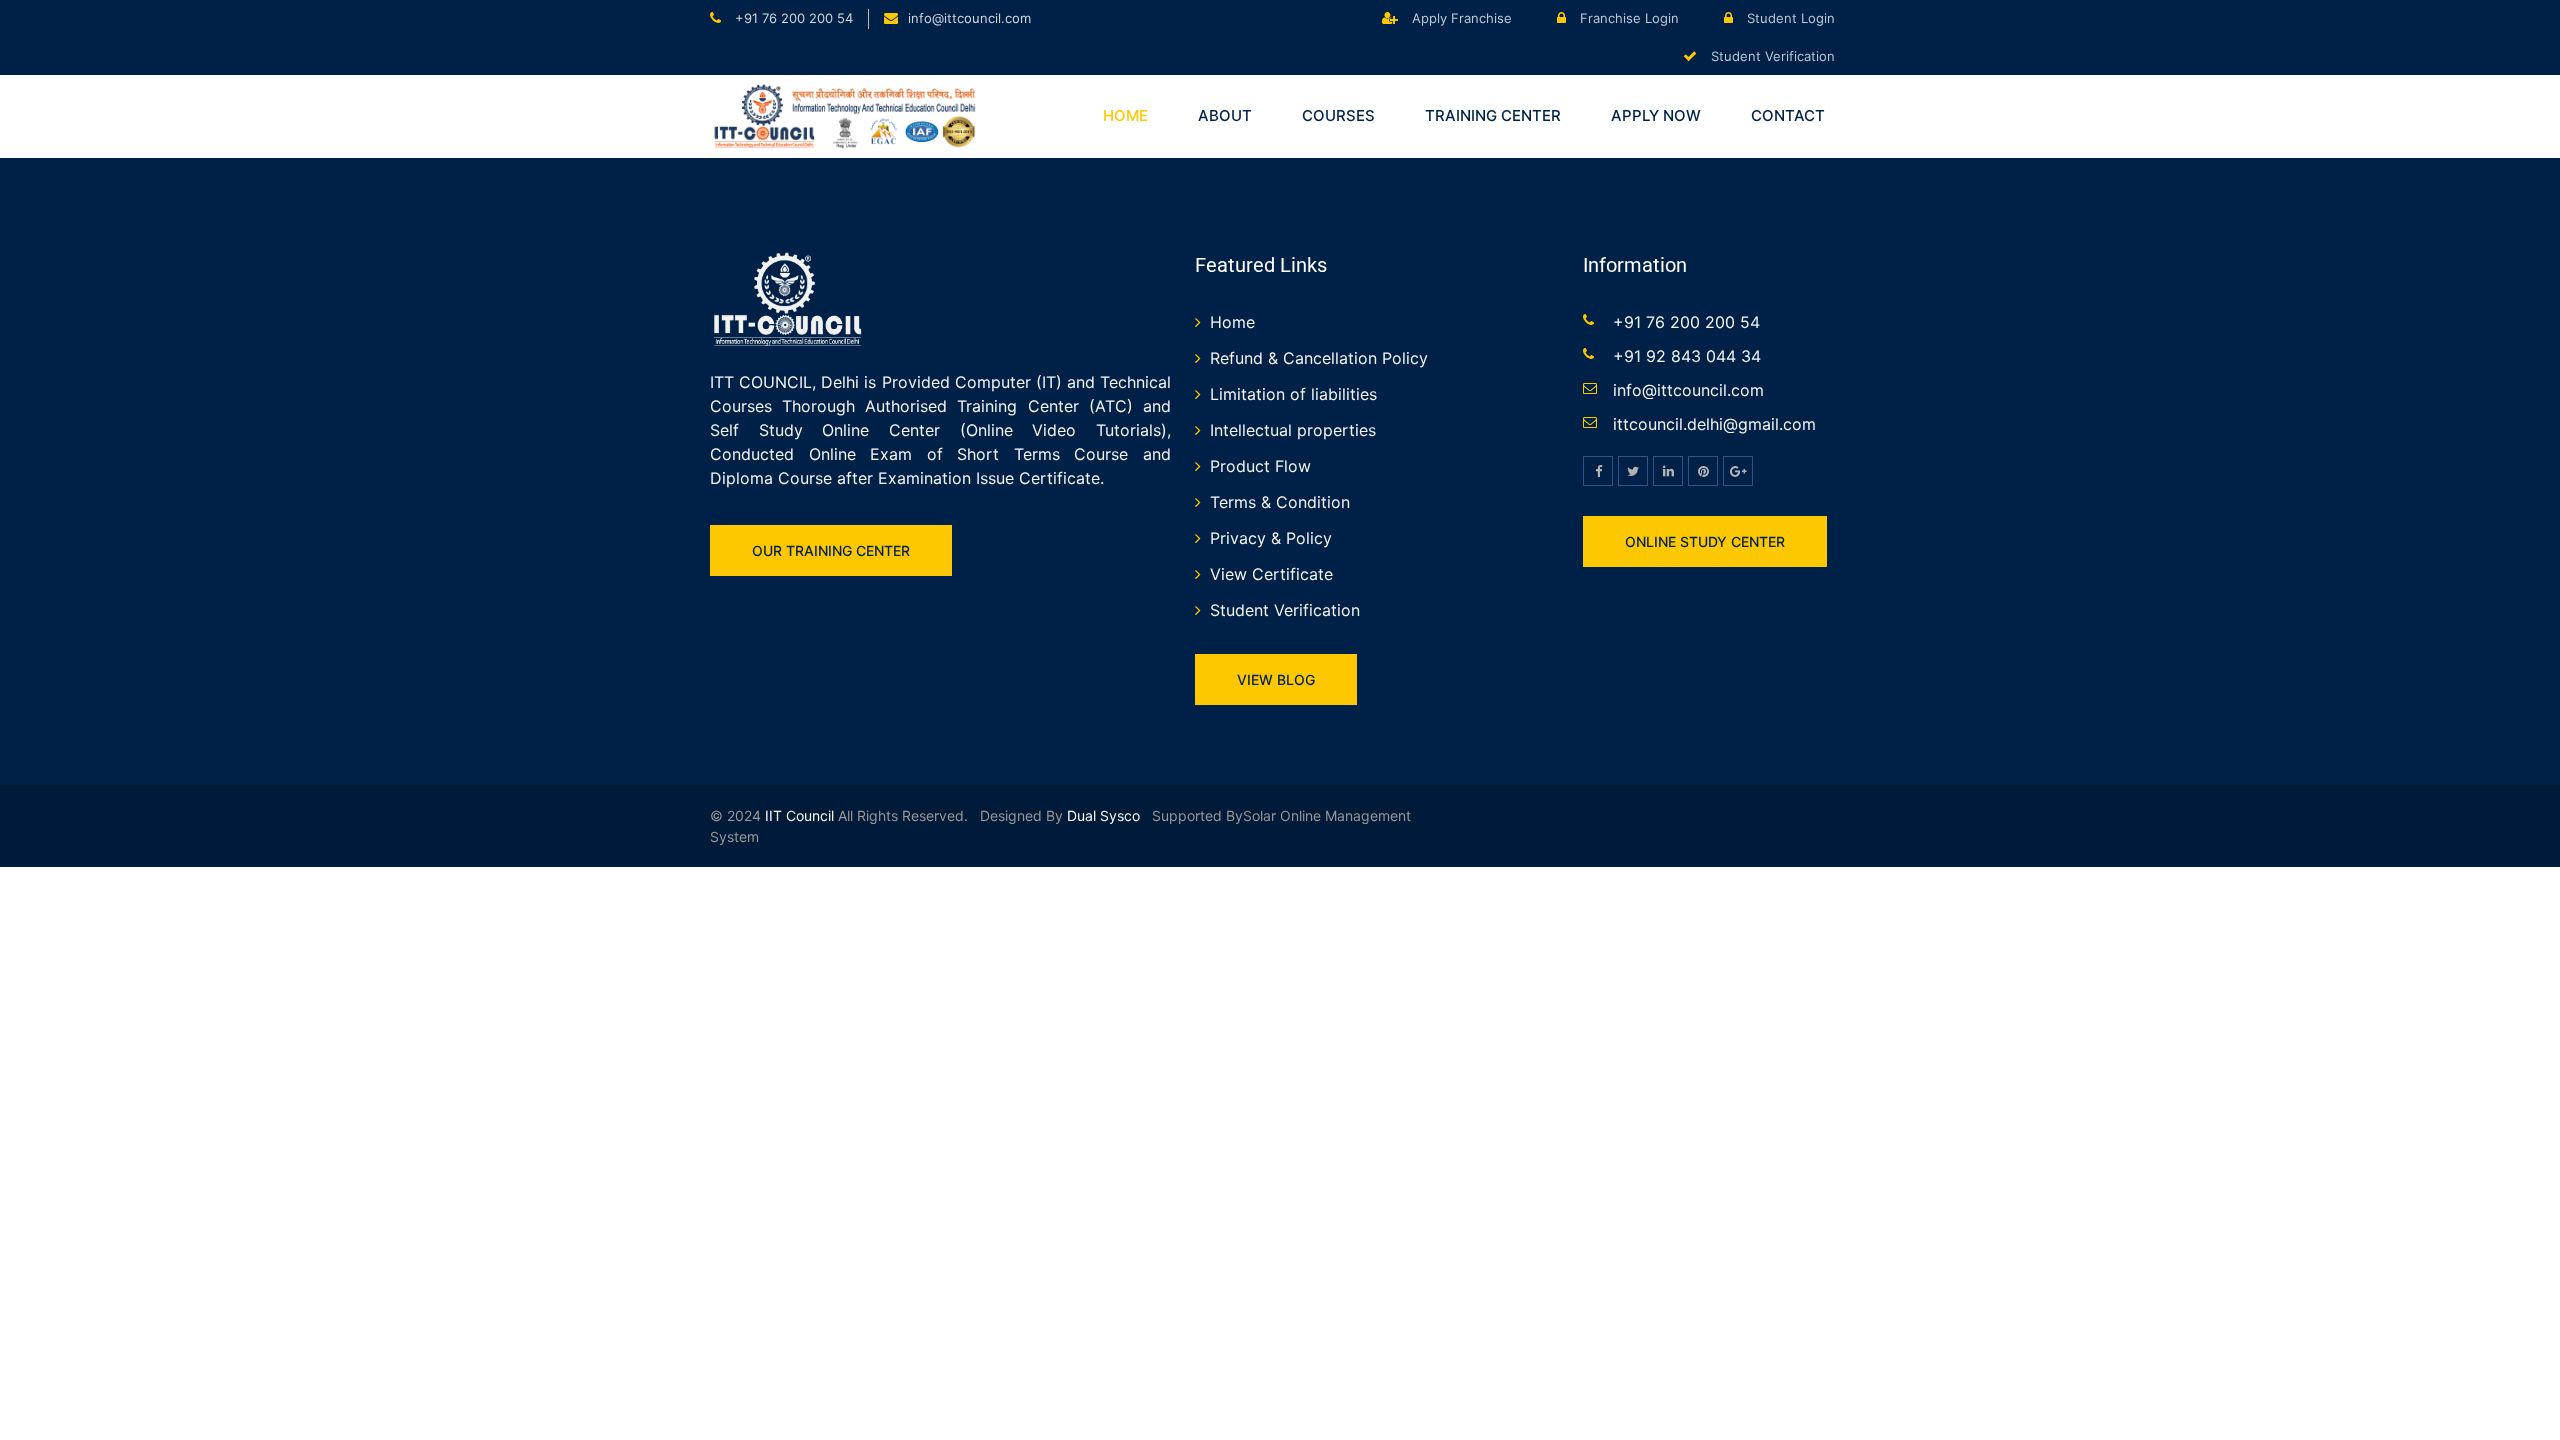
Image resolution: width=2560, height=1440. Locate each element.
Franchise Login (1627, 18)
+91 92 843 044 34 (1687, 356)
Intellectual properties (1293, 430)
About (1225, 115)
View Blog (1276, 679)
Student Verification (1771, 56)
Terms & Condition (1280, 502)
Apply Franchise (1460, 18)
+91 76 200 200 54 (792, 18)
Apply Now (1656, 115)
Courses (1338, 115)
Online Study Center (1705, 541)
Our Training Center (831, 550)
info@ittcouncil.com (969, 18)
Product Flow (1260, 466)
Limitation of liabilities (1293, 394)
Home (1125, 115)
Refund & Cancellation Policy (1319, 358)
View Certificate (1271, 574)
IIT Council (799, 815)
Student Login (1789, 18)
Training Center (1493, 115)
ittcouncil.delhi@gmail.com (1714, 424)
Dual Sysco (1101, 815)
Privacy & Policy (1271, 538)
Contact (1788, 115)
